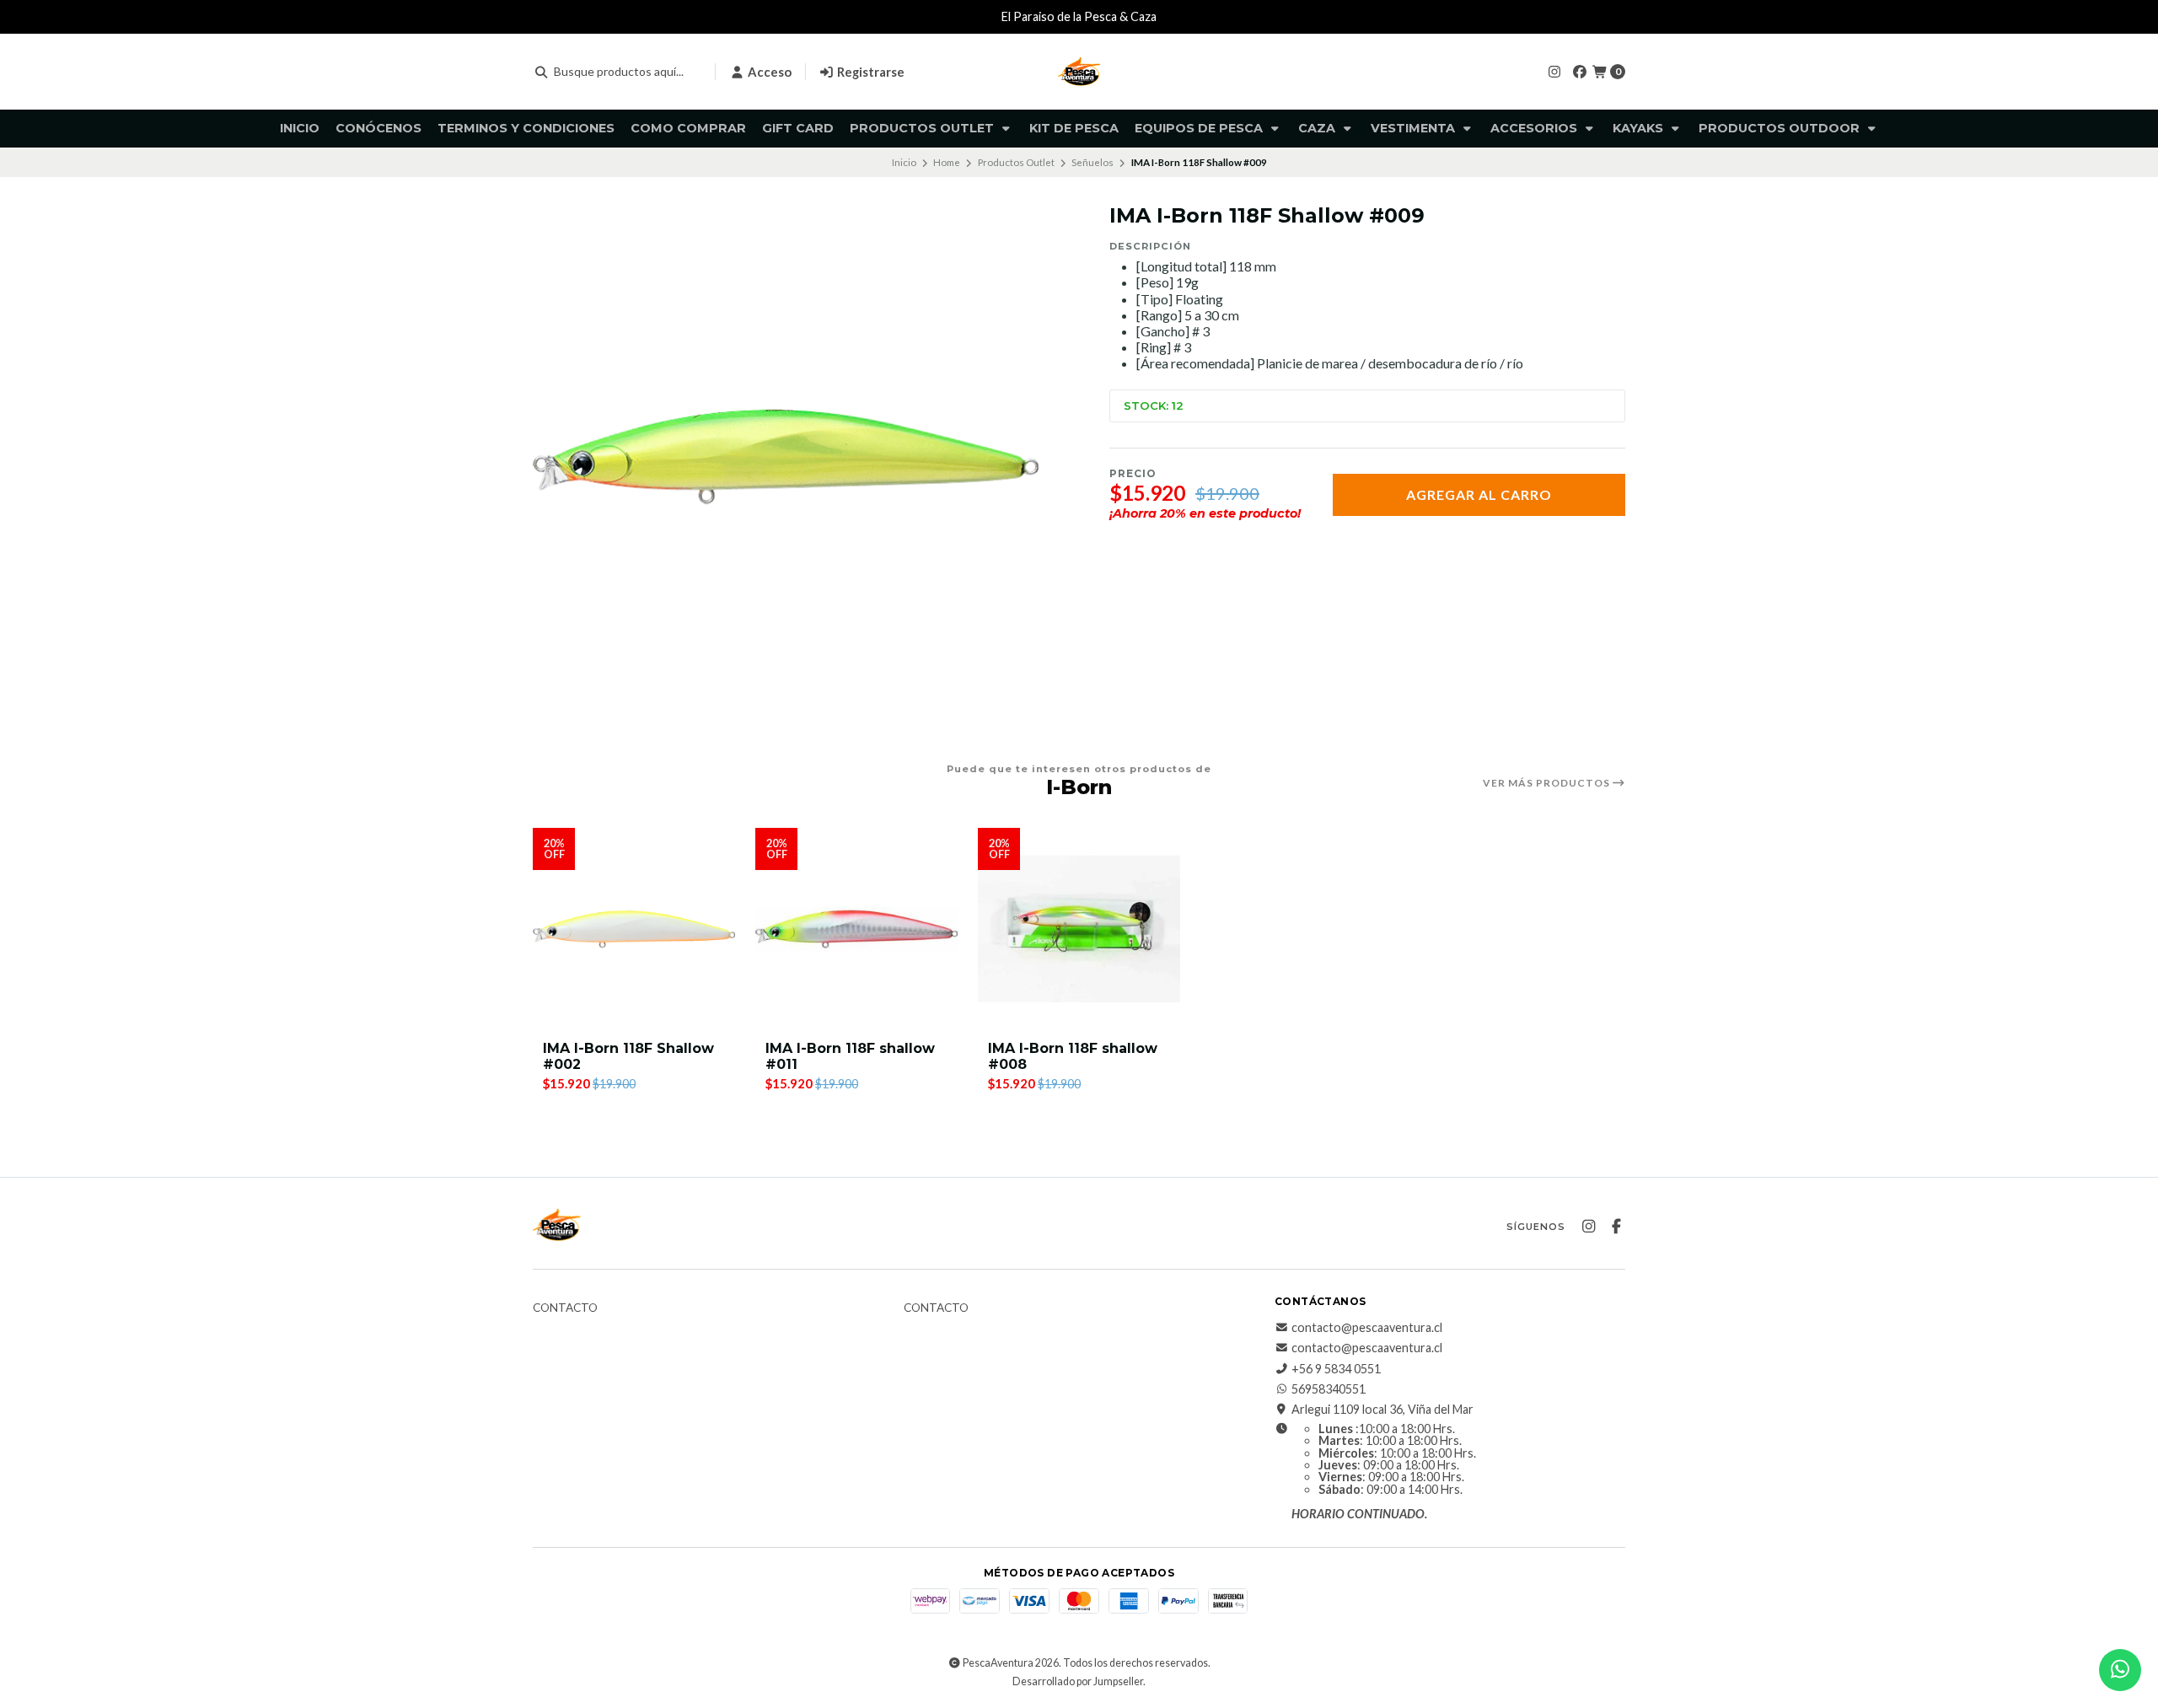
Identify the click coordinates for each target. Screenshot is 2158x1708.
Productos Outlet (923, 128)
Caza (1318, 128)
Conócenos (378, 128)
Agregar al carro (1479, 494)
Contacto (565, 1308)
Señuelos (1092, 162)
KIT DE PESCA (1074, 128)
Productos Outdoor (1781, 128)
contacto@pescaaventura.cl (1367, 1328)
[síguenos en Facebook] (1580, 71)
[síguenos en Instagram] (1554, 71)
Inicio (300, 128)
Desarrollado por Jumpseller (1078, 1681)
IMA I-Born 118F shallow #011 (850, 1056)
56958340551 (1329, 1389)
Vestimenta (1415, 128)
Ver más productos (1548, 783)
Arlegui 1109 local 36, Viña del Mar (1382, 1410)
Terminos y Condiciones (526, 128)
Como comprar (688, 128)
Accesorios (1535, 128)
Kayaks (1640, 128)
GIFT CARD (798, 128)
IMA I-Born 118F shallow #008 (1073, 1056)
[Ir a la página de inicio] (1079, 72)
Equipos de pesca (1200, 128)
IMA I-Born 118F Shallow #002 (628, 1056)
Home (947, 162)
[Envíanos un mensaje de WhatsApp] (2120, 1670)
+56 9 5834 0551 (1336, 1369)
